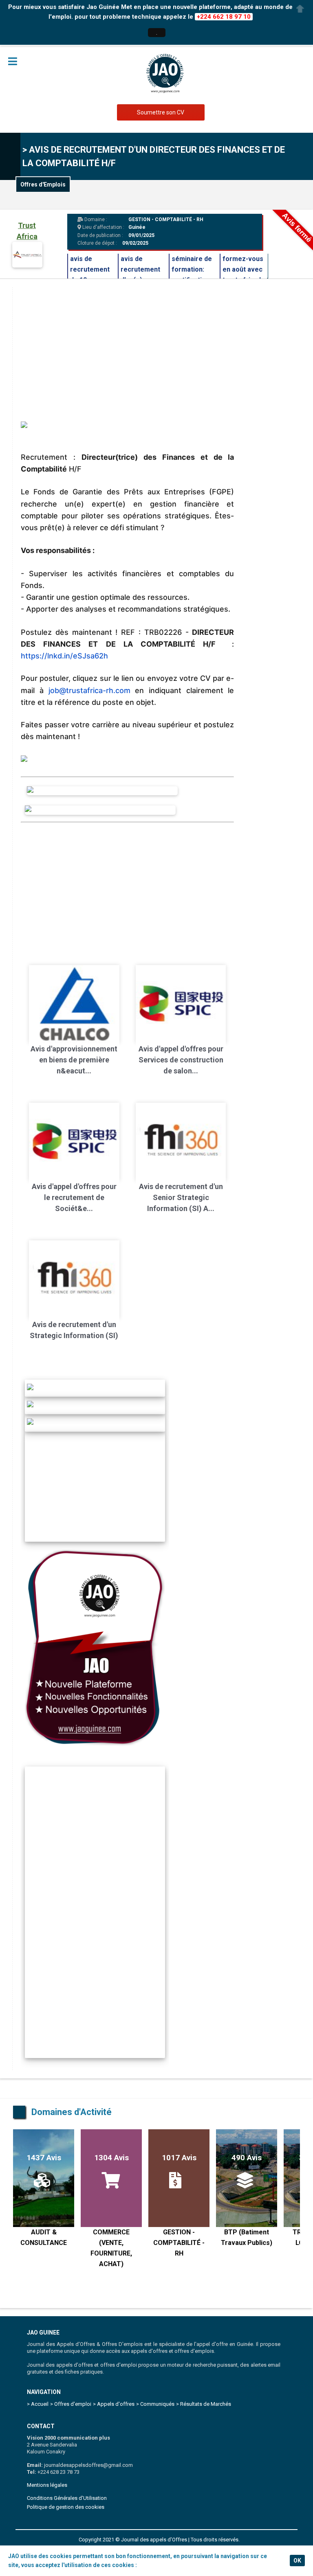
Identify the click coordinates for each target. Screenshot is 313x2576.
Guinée (137, 227)
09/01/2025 (141, 235)
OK (297, 2561)
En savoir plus (157, 2565)
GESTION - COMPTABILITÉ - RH (166, 219)
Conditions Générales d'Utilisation (67, 2498)
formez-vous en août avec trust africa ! (243, 269)
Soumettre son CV (161, 112)
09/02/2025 (135, 243)
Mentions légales (47, 2485)
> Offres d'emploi (71, 2404)
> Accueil (38, 2404)
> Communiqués (155, 2404)
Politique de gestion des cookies (66, 2507)
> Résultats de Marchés (204, 2404)
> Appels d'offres (114, 2404)
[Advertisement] (127, 888)
